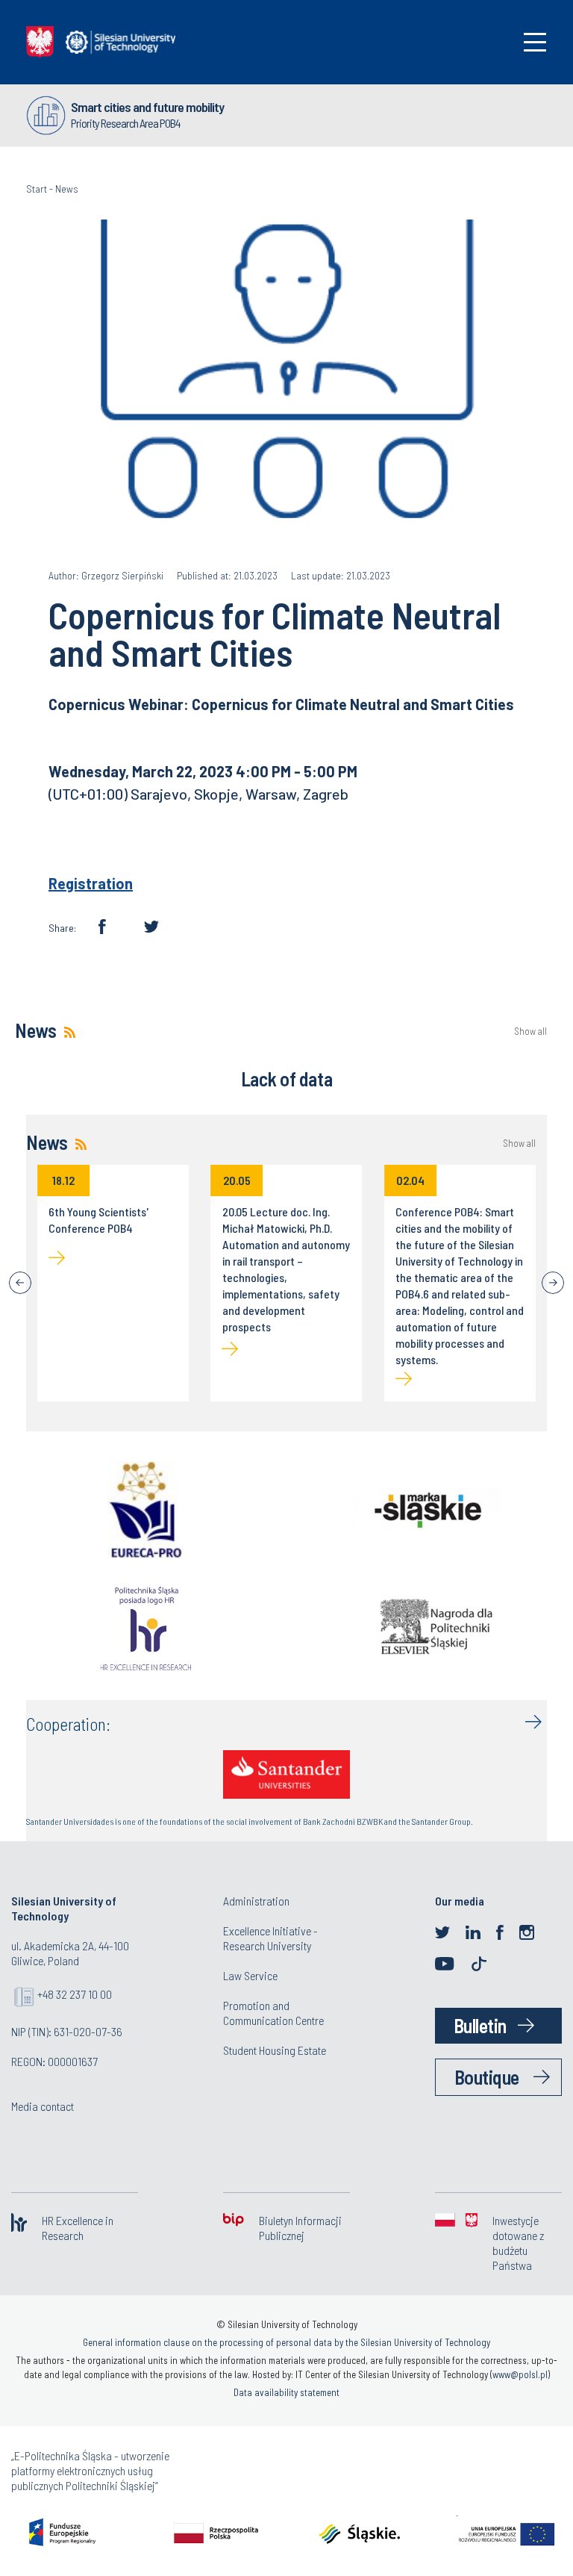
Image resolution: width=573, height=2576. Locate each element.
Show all (530, 1032)
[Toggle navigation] (535, 42)
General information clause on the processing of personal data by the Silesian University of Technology (286, 2342)
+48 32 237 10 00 (75, 1994)
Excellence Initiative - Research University (270, 1938)
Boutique (487, 2077)
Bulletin (480, 2025)
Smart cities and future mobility (147, 107)
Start (37, 189)
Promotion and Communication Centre (273, 2013)
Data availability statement (286, 2392)
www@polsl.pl (520, 2374)
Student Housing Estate (275, 2050)
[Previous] (20, 1283)
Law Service (250, 1975)
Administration (256, 1901)
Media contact (43, 2106)
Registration (91, 883)
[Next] (553, 1283)
